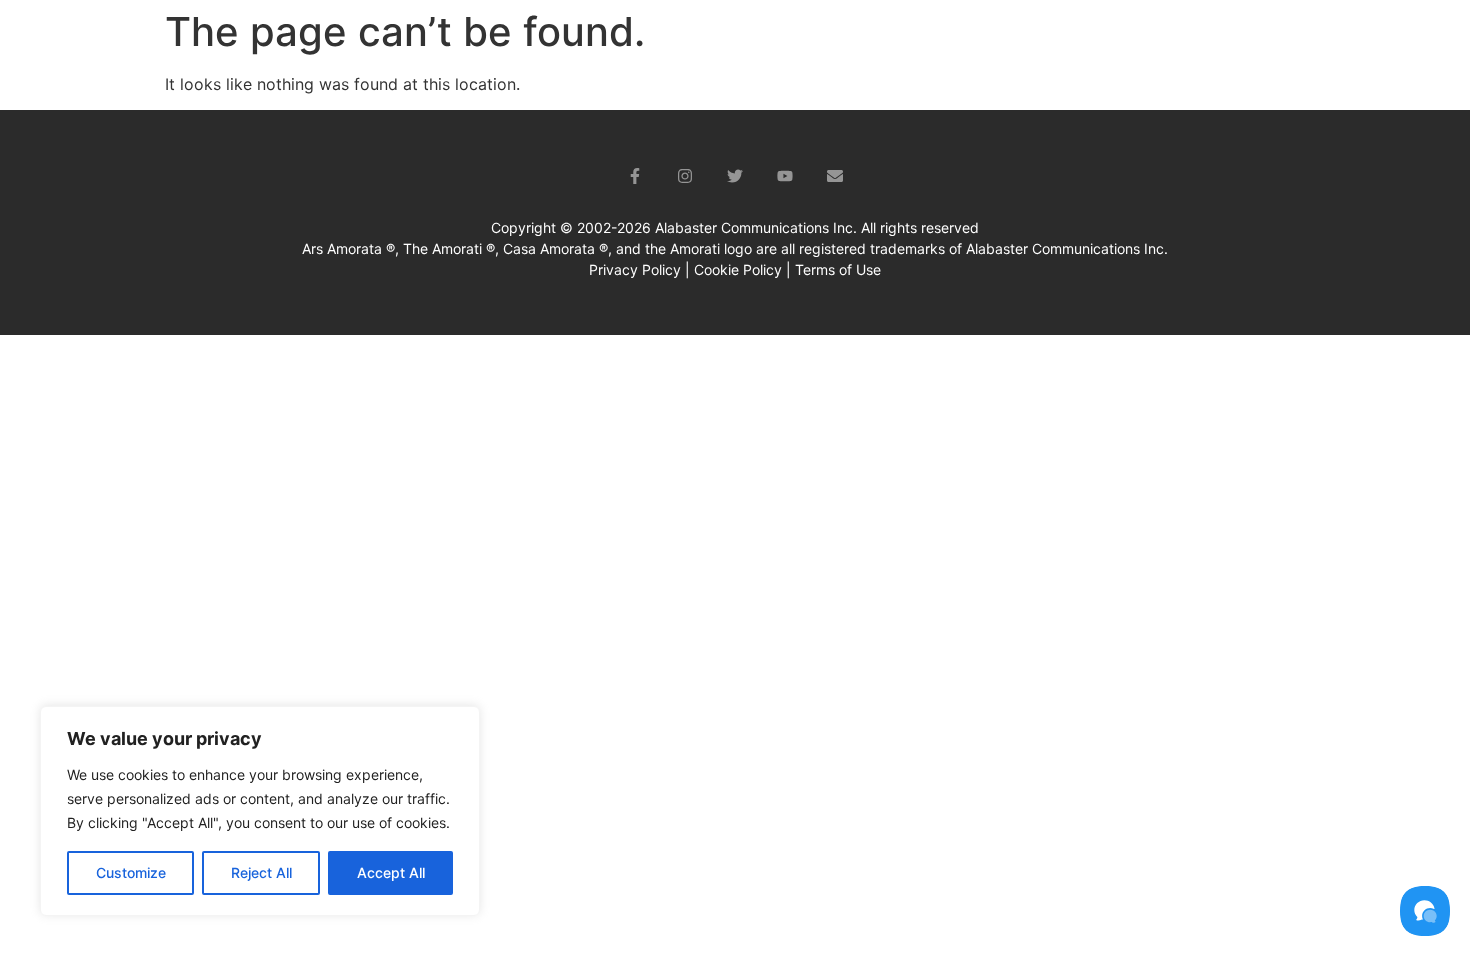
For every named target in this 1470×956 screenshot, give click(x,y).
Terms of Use (838, 269)
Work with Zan (1087, 45)
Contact (1352, 45)
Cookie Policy (738, 269)
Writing (1231, 45)
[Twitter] (735, 176)
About (948, 45)
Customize (131, 872)
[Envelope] (835, 176)
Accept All (391, 872)
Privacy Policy (635, 269)
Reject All (261, 872)
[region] (260, 811)
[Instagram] (685, 176)
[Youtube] (785, 176)
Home (865, 45)
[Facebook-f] (635, 176)
